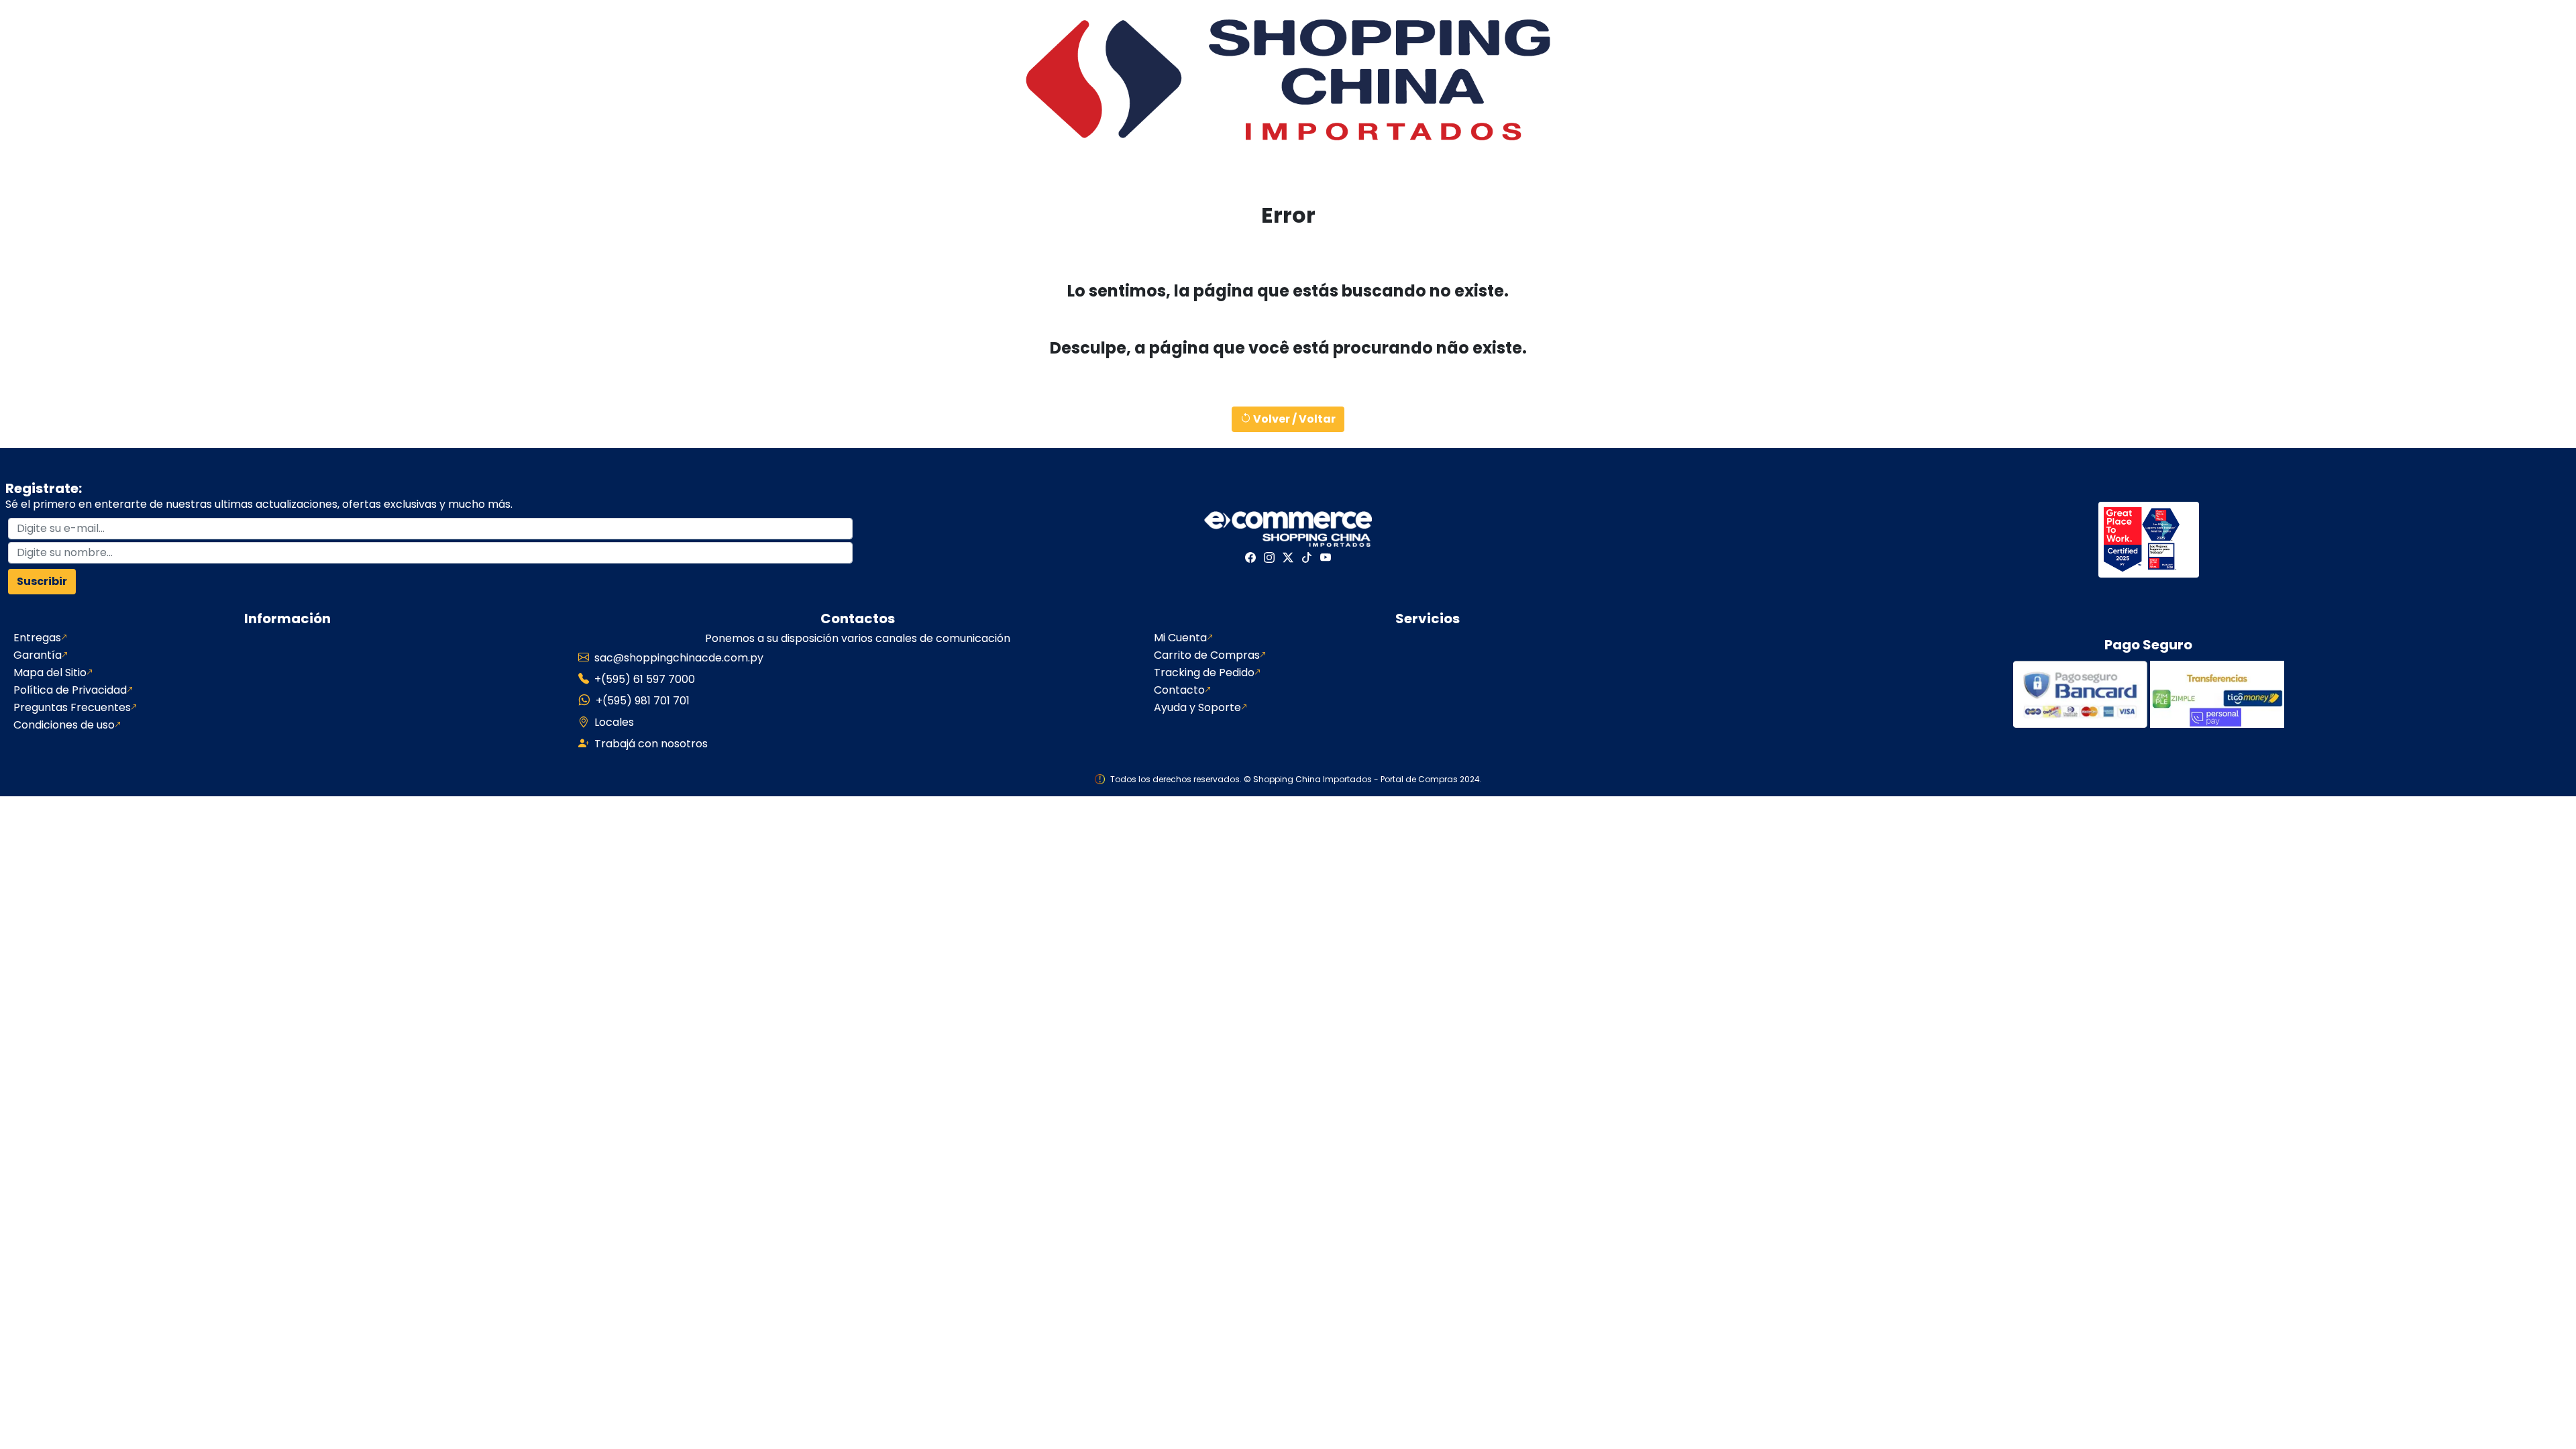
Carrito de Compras (1207, 655)
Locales (614, 722)
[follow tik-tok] (1307, 557)
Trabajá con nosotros (651, 744)
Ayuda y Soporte (1197, 708)
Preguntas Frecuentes (72, 708)
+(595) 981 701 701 (643, 701)
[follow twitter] (1288, 557)
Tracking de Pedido (1204, 673)
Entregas (37, 638)
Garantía (38, 655)
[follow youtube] (1326, 557)
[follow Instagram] (1269, 557)
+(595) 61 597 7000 (645, 679)
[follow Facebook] (1250, 557)
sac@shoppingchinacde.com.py (679, 658)
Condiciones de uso (64, 725)
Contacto (1179, 690)
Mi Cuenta (1180, 638)
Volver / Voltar (1293, 419)
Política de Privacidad (70, 690)
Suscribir (42, 581)
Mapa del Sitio (50, 673)
